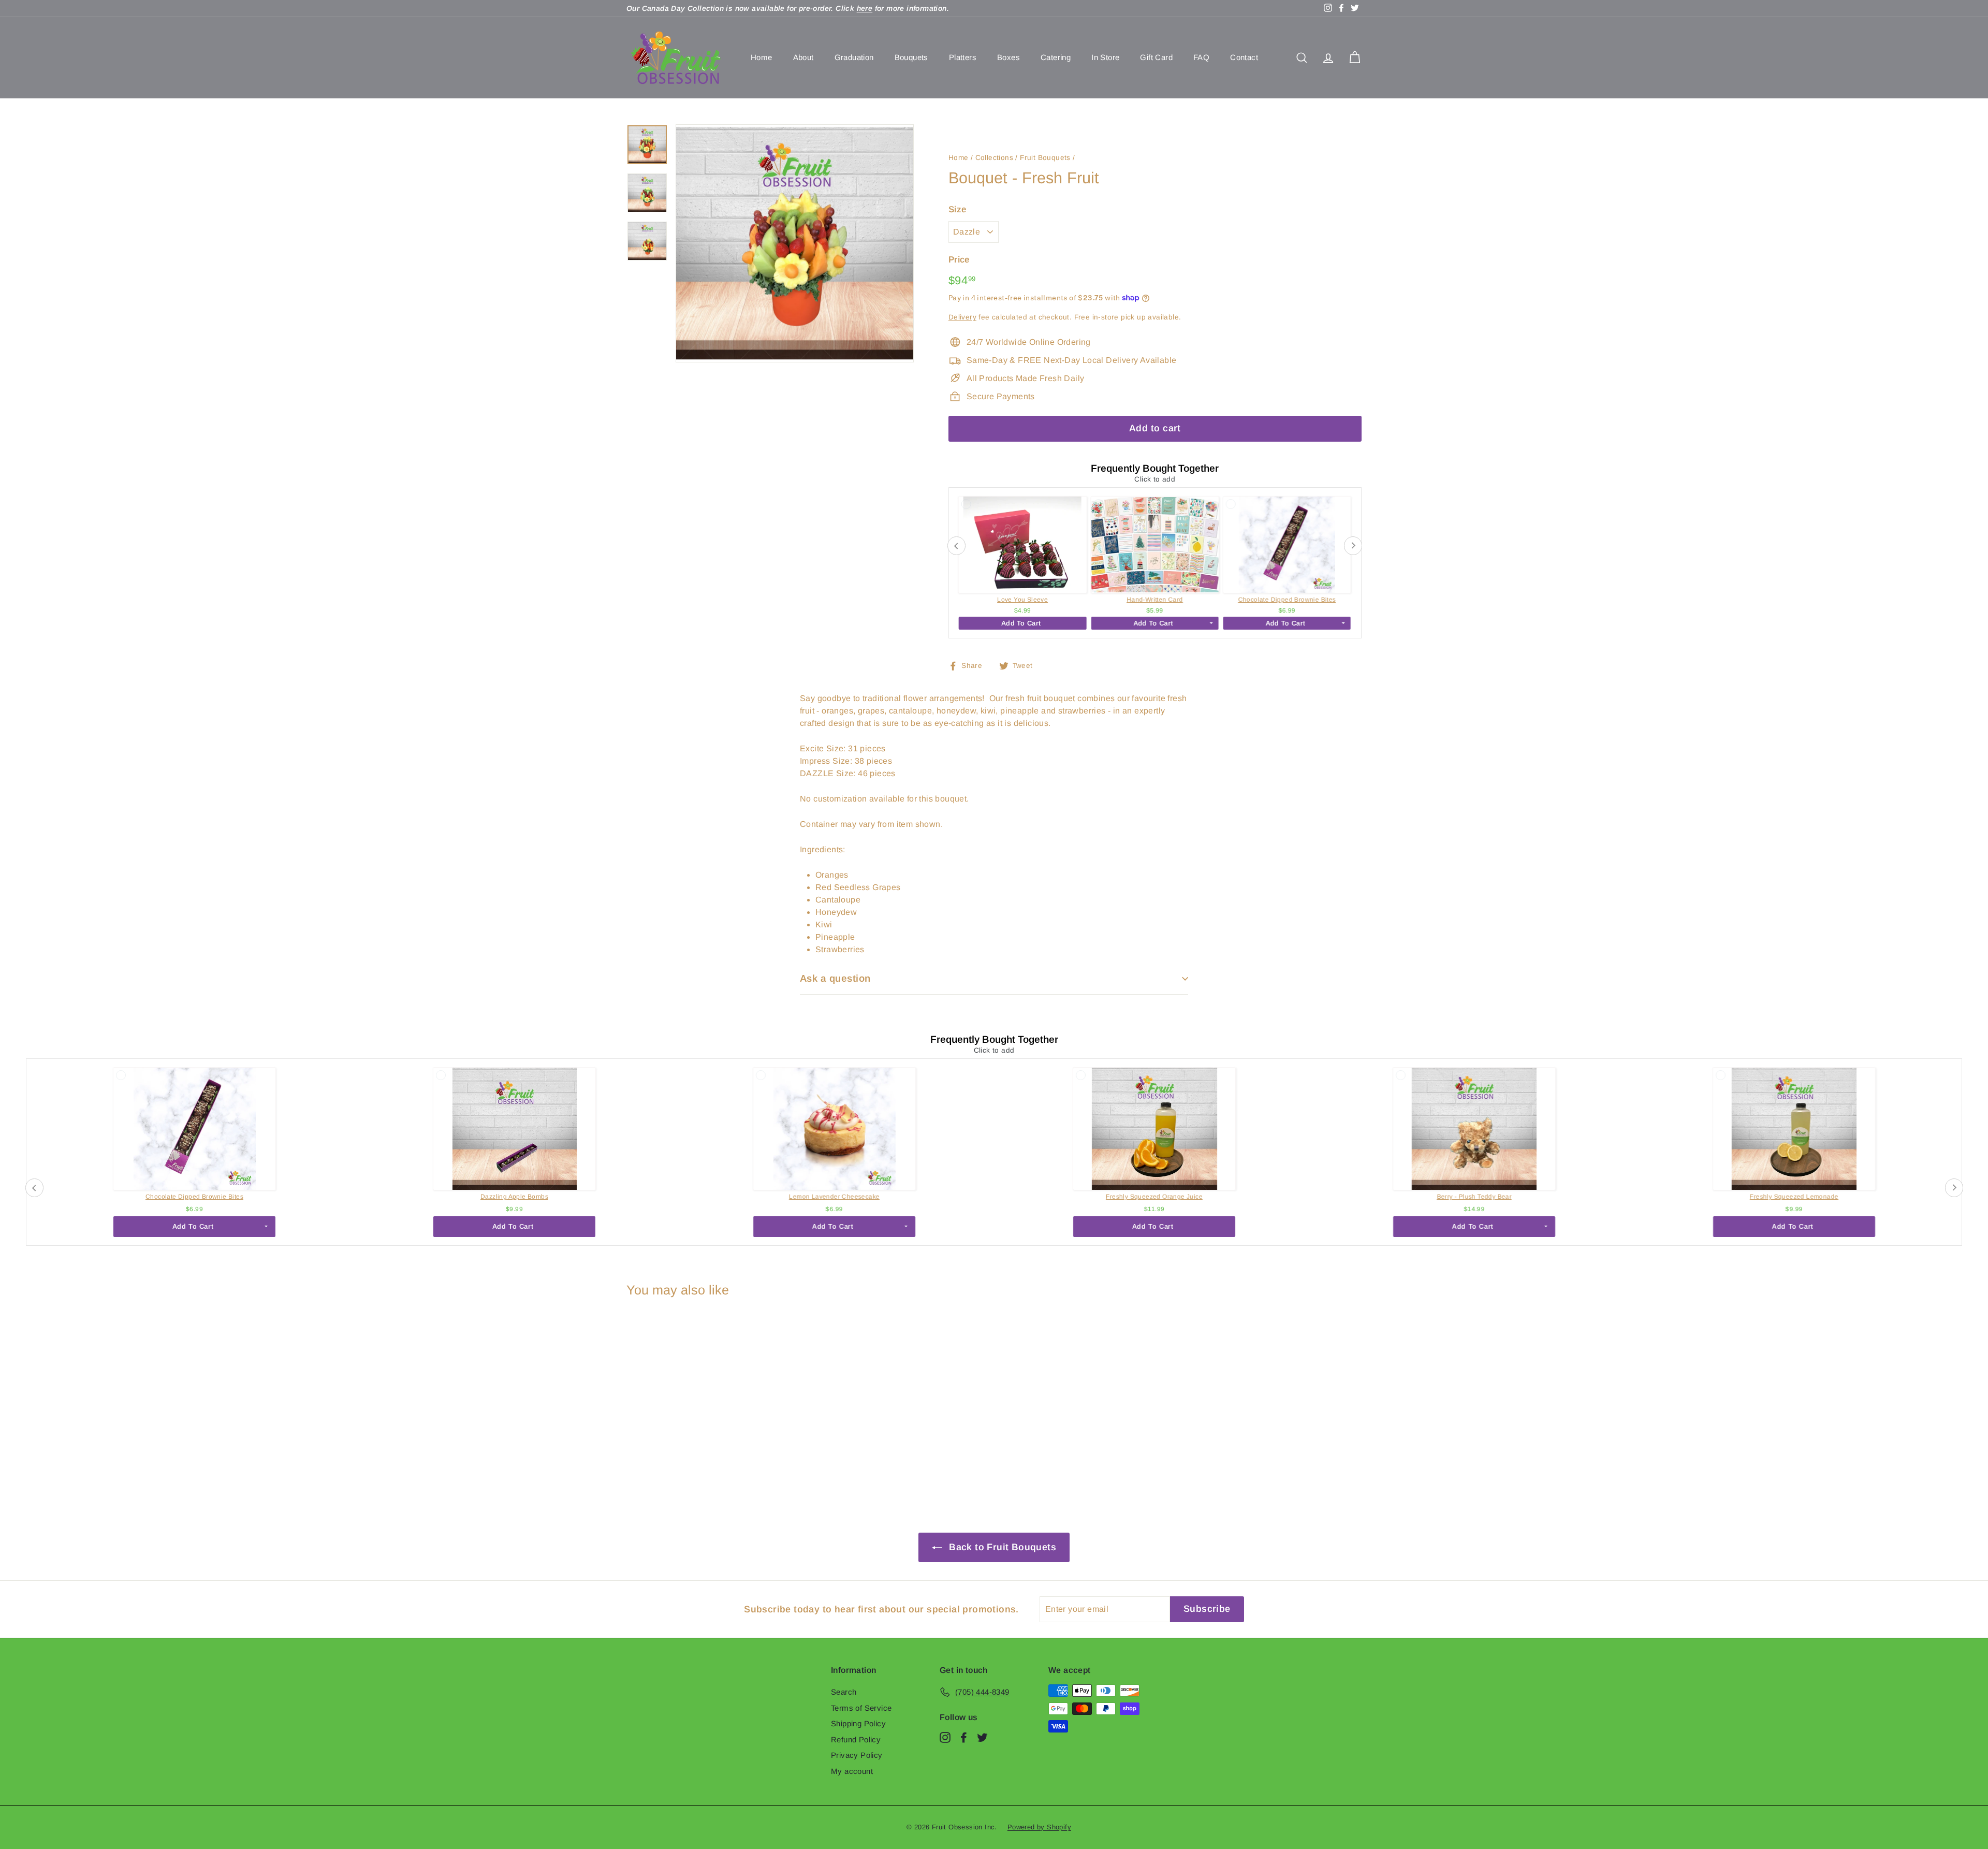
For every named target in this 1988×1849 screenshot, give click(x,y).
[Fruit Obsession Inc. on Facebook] (964, 1737)
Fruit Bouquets (1045, 158)
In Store (1105, 57)
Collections (994, 158)
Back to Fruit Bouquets (1001, 1547)
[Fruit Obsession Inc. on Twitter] (982, 1737)
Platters (963, 57)
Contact (1244, 57)
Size (958, 209)
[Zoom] (795, 243)
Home (762, 57)
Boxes (1008, 57)
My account (852, 1771)
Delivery (962, 317)
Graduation (854, 57)
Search (844, 1692)
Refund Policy (856, 1739)
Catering (1056, 57)
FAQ (1201, 57)
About (803, 57)
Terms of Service (861, 1708)
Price (959, 260)
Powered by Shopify (1039, 1827)
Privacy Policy (857, 1755)
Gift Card (1156, 57)
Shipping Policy (858, 1723)
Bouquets (911, 57)
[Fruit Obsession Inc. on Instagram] (945, 1737)
